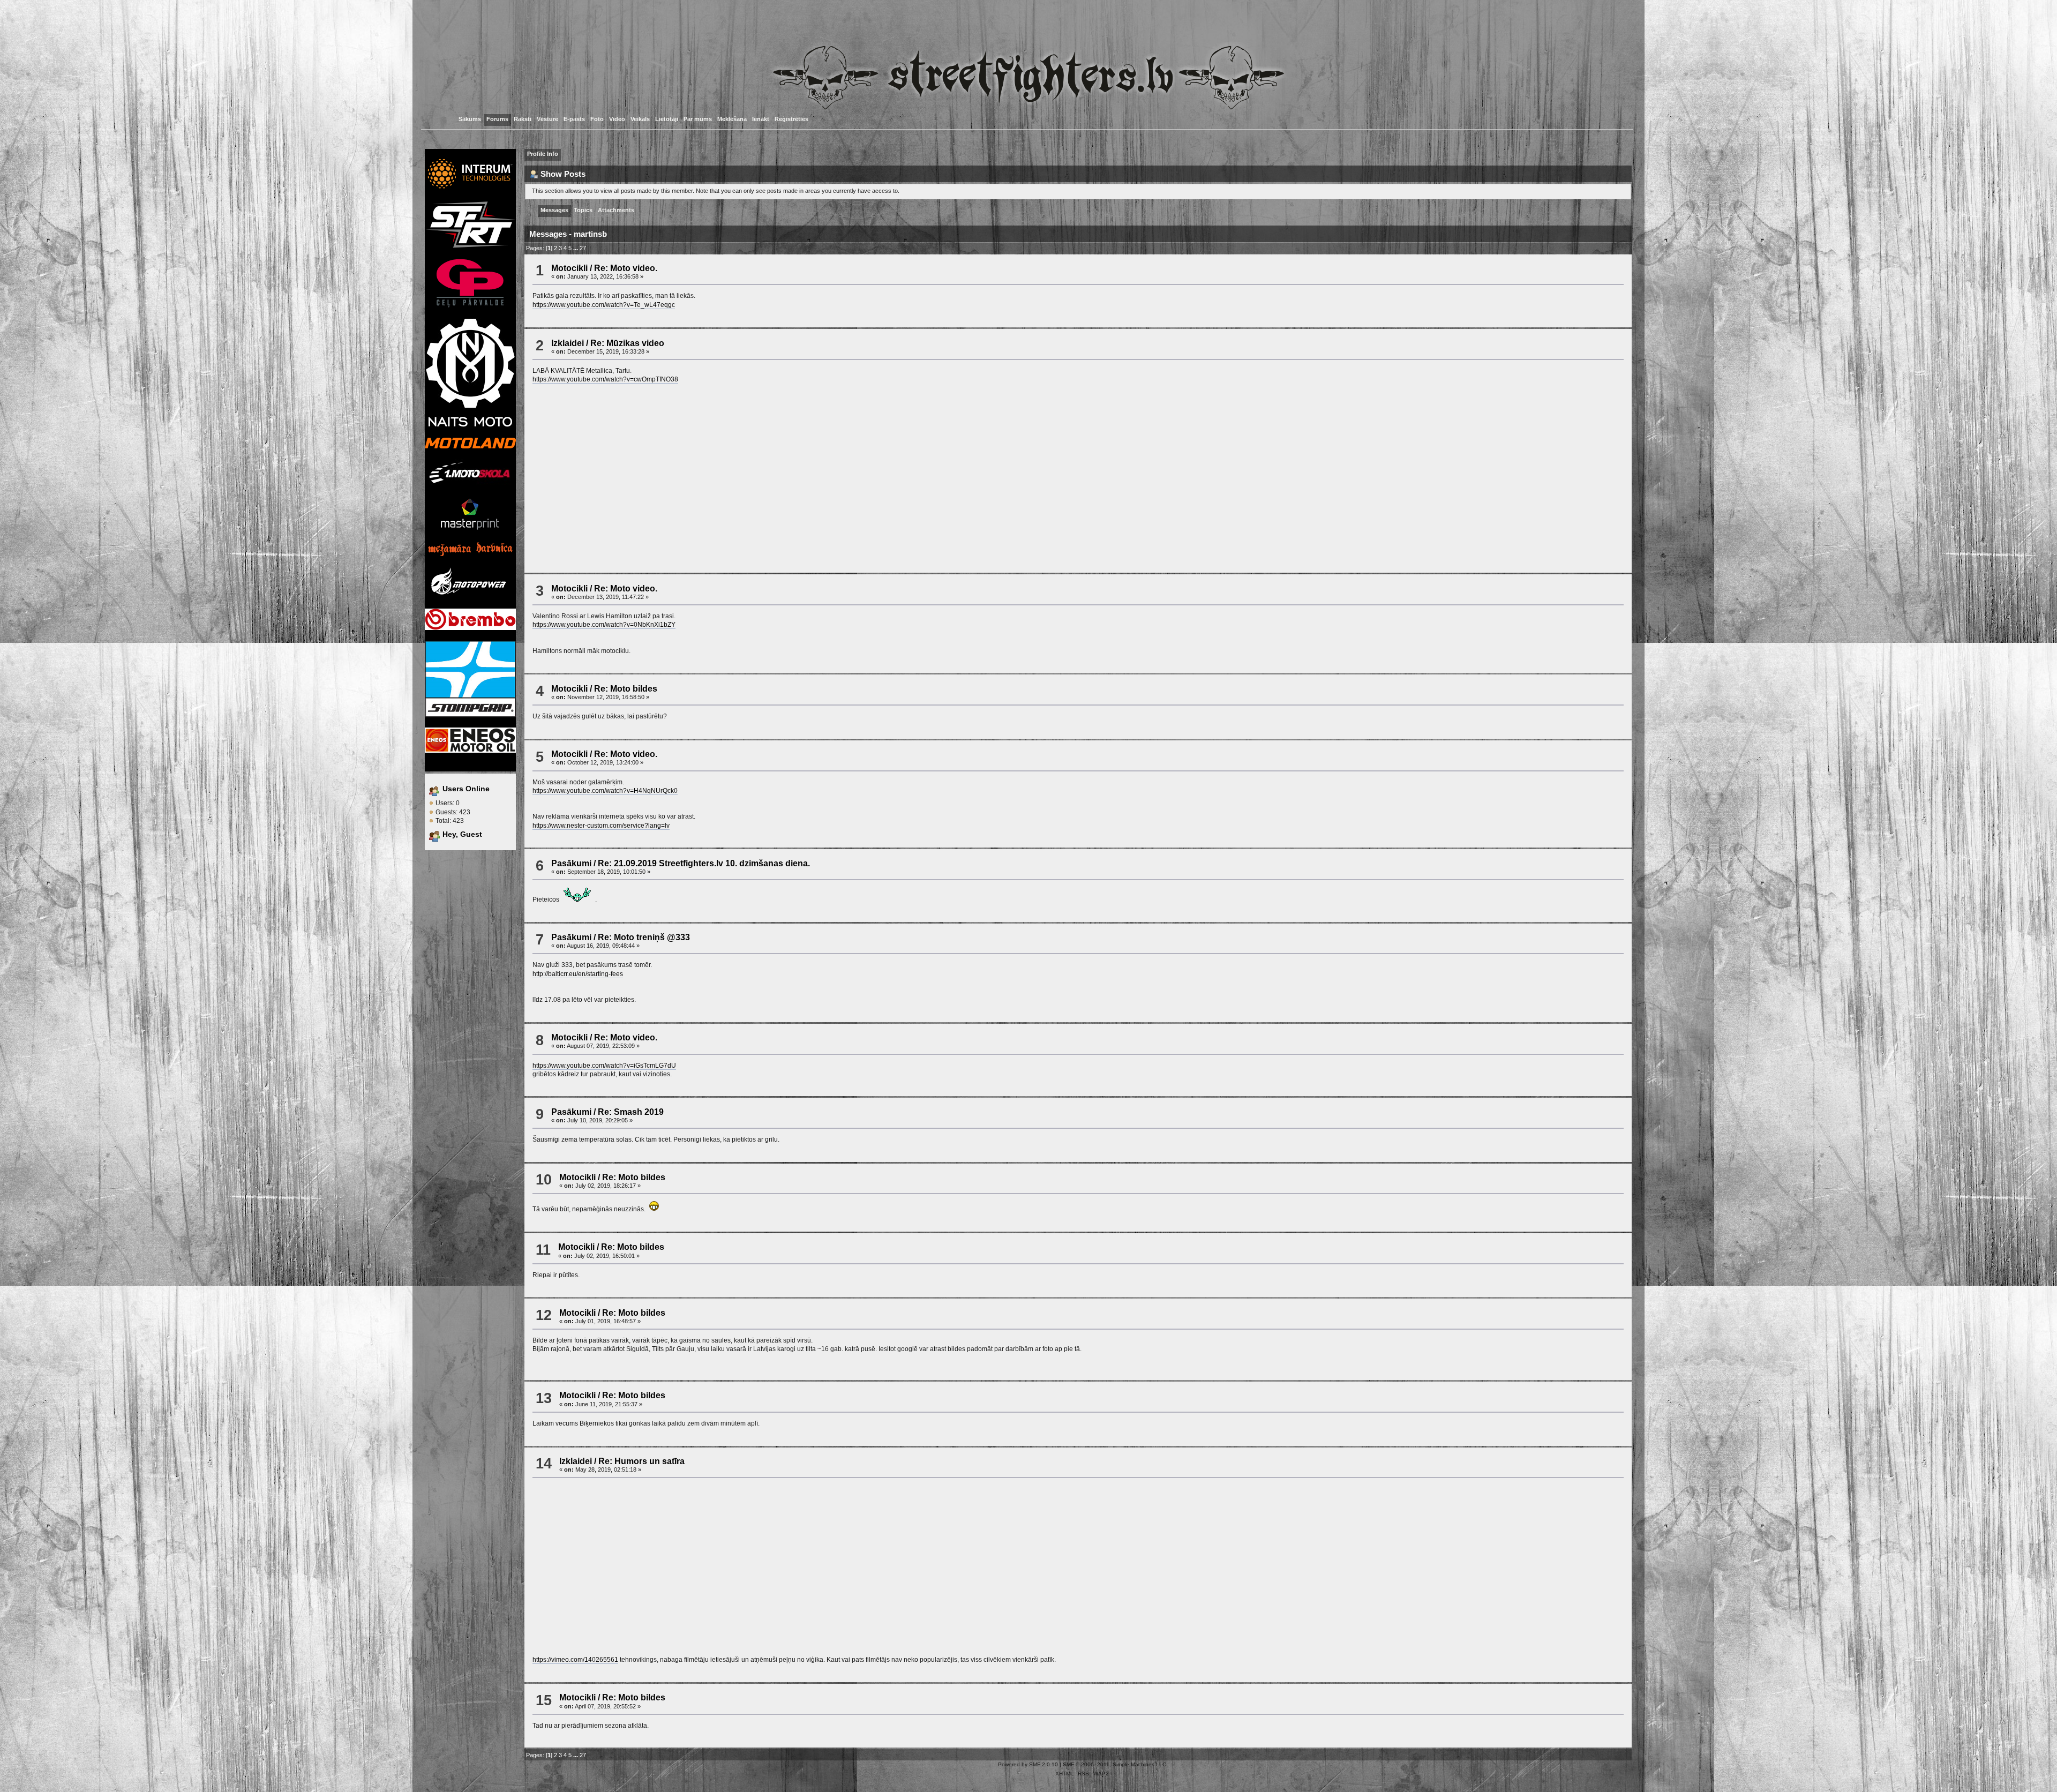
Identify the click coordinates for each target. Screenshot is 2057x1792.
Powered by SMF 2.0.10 (1028, 1764)
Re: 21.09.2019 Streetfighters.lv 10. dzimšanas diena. (704, 863)
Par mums (698, 119)
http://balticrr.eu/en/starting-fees (578, 974)
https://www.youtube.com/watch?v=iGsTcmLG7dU (604, 1066)
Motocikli (569, 268)
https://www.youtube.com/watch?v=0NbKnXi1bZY (604, 625)
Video (617, 119)
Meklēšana (732, 119)
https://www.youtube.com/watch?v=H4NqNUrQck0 (605, 791)
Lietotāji (667, 119)
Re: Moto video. (626, 268)
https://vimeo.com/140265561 (575, 1660)
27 (583, 248)
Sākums (470, 119)
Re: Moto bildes (626, 688)
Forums (497, 119)
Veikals (640, 119)
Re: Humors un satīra (641, 1461)
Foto (597, 119)
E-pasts (574, 119)
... (576, 248)
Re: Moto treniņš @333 (644, 937)
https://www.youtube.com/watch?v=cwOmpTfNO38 (605, 379)
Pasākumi (571, 863)
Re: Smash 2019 (631, 1112)
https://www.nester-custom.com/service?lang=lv (601, 826)
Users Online (466, 789)
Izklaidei (568, 343)
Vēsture (547, 119)
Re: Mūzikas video (627, 343)
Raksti (523, 119)
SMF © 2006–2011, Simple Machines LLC (1114, 1764)
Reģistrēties (791, 119)
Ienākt (761, 119)
